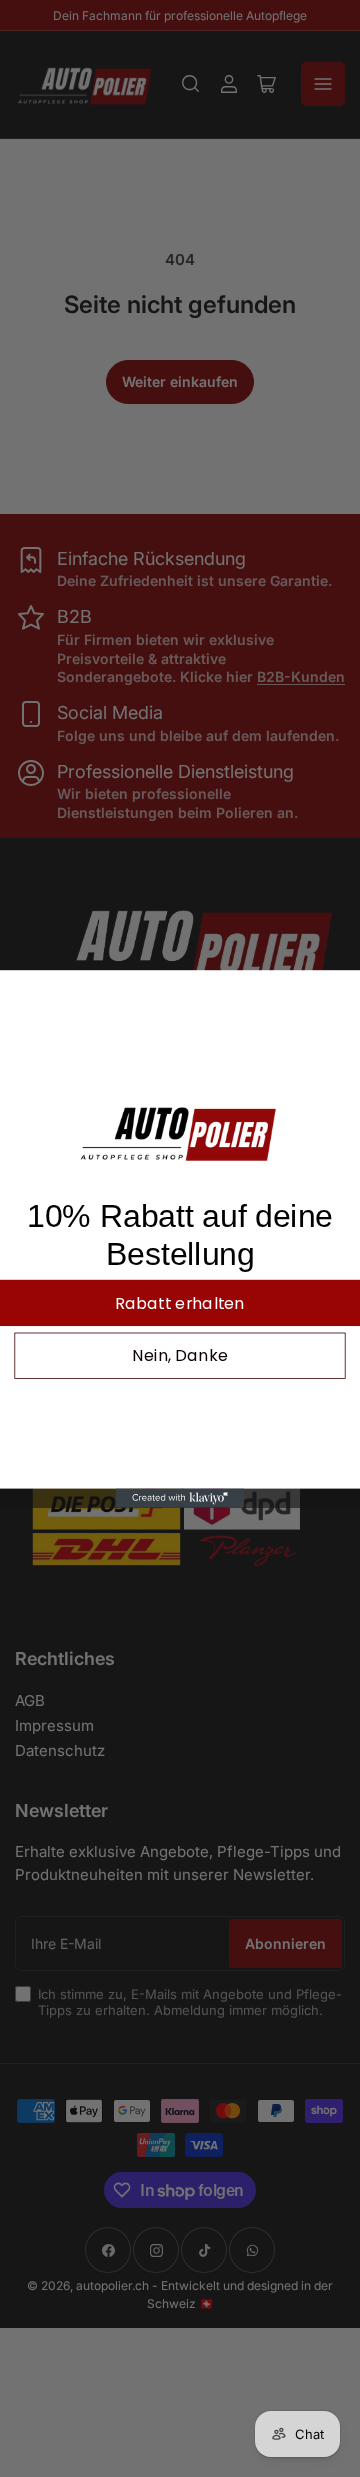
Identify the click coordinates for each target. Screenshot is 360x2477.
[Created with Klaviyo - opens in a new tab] (180, 1497)
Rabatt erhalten (180, 1302)
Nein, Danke (180, 1355)
